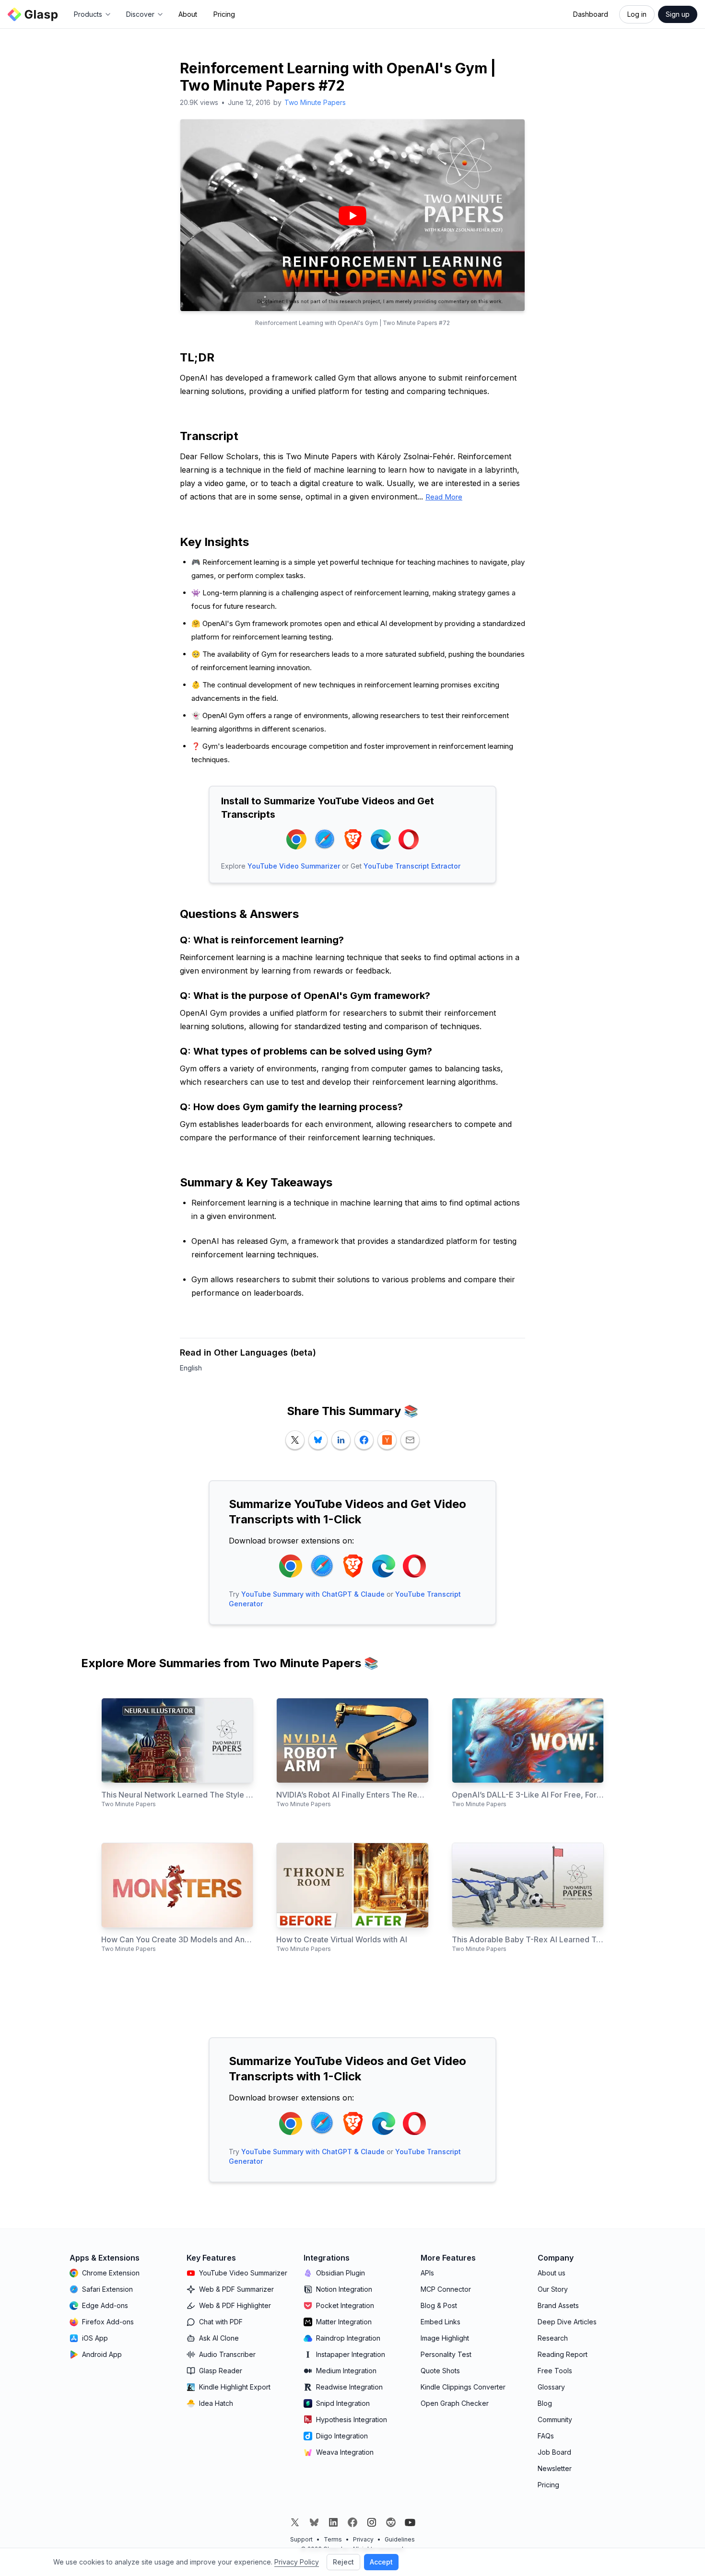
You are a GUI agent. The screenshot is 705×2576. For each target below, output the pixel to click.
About (188, 14)
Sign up (678, 14)
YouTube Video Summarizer (294, 866)
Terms (333, 2539)
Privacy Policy (297, 2562)
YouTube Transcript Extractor (412, 866)
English (191, 1368)
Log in (637, 14)
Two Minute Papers (315, 102)
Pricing (224, 14)
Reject (343, 2562)
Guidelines (400, 2539)
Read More (444, 497)
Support (301, 2539)
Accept (381, 2562)
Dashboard (591, 14)
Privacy (363, 2539)
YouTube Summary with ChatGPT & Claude (313, 1594)
